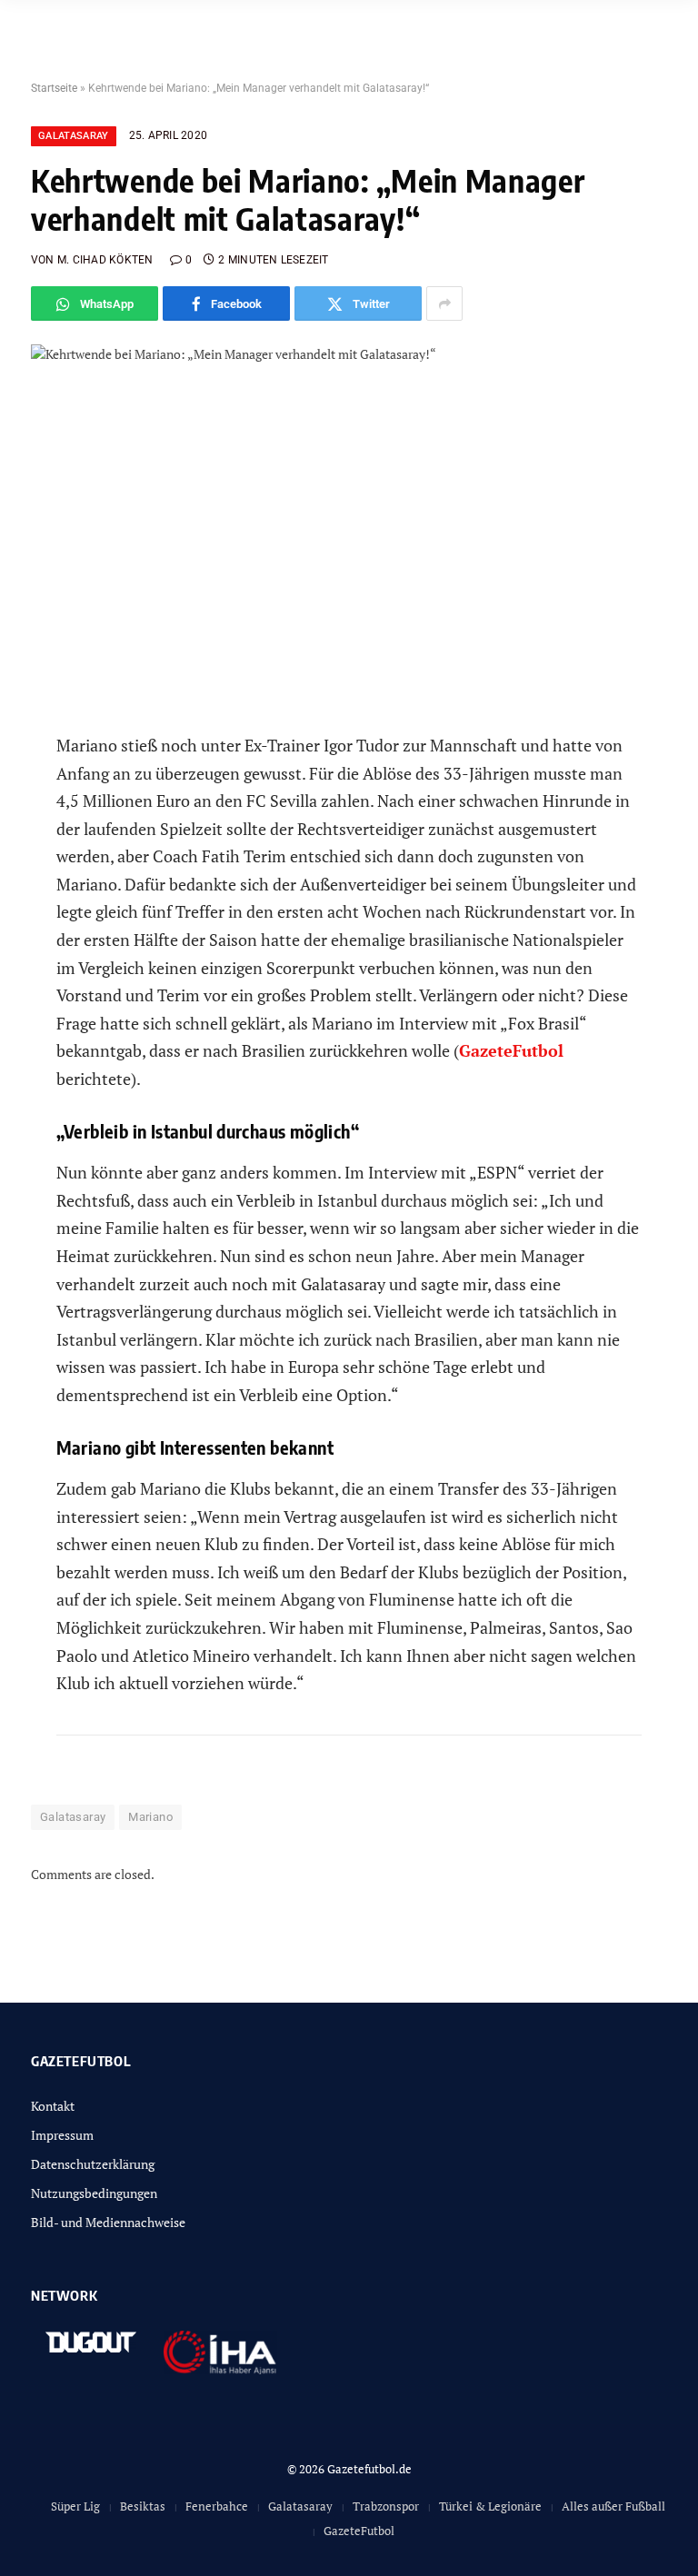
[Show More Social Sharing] (444, 303)
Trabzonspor (386, 2506)
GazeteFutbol (359, 2531)
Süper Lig (75, 2506)
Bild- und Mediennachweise (108, 2222)
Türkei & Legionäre (490, 2506)
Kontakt (53, 2106)
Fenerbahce (217, 2506)
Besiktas (143, 2506)
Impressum (62, 2135)
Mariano (150, 1817)
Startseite (54, 88)
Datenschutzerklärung (93, 2164)
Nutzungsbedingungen (94, 2193)
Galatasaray (74, 136)
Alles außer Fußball (613, 2506)
